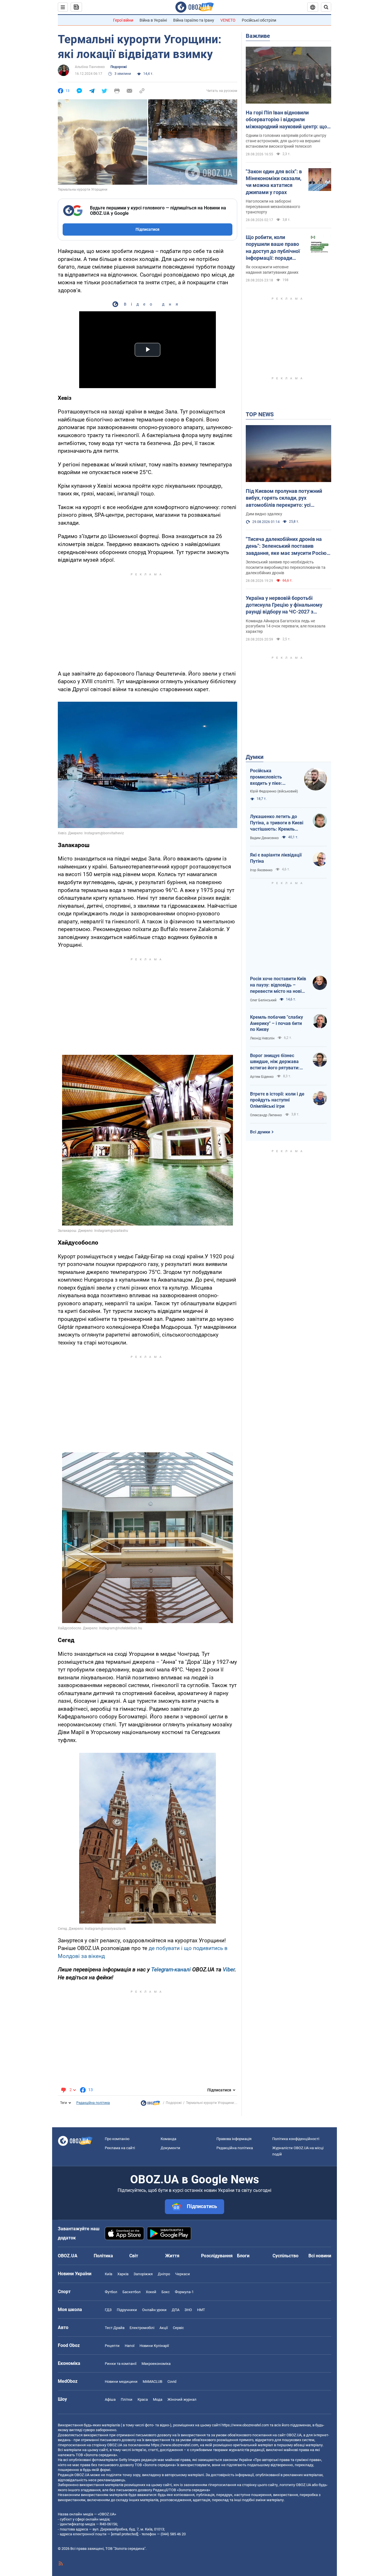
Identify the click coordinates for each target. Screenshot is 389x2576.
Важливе (258, 36)
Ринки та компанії (121, 2364)
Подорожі (119, 67)
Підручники (127, 2310)
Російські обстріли (259, 20)
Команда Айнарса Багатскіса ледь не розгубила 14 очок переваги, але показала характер (286, 626)
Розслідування (217, 2256)
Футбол (111, 2292)
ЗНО (188, 2310)
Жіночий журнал (182, 2399)
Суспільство (285, 2256)
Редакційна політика (93, 2103)
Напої (130, 2346)
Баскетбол (132, 2292)
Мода (158, 2399)
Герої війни (123, 20)
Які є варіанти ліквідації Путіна (276, 858)
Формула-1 (184, 2292)
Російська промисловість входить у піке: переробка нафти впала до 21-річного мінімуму (272, 777)
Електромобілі (142, 2328)
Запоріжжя (143, 2274)
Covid (172, 2382)
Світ (134, 2256)
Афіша (110, 2399)
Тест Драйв (115, 2328)
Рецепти (112, 2346)
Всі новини (320, 2256)
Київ (108, 2274)
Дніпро (164, 2274)
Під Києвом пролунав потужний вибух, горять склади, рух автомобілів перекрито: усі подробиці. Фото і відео (284, 498)
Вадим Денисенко (264, 838)
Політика (103, 2256)
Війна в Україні (153, 20)
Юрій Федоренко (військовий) (274, 791)
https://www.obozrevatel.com (245, 2425)
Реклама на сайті (120, 2148)
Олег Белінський (263, 1000)
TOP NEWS (260, 414)
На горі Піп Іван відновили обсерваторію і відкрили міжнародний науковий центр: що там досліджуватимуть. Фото (286, 120)
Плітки (127, 2399)
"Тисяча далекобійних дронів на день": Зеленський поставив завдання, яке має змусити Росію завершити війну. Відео (286, 546)
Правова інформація (234, 2139)
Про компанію (117, 2139)
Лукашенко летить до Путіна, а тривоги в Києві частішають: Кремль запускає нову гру (277, 823)
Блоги (243, 2256)
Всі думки (260, 1132)
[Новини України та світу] (150, 2105)
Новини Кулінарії (154, 2346)
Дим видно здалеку (264, 514)
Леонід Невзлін (262, 1038)
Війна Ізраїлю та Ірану (194, 20)
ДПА (176, 2310)
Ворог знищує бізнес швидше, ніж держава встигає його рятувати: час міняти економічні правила (275, 1062)
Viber (229, 1969)
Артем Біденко (262, 1077)
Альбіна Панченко (90, 67)
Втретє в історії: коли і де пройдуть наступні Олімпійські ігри (277, 1100)
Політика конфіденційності (296, 2139)
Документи (170, 2148)
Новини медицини (121, 2382)
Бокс (166, 2292)
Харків (123, 2274)
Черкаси (183, 2274)
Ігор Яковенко (261, 870)
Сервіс (178, 2328)
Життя (172, 2256)
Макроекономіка (156, 2364)
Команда (168, 2139)
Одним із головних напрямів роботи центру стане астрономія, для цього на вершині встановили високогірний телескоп (286, 141)
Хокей (151, 2292)
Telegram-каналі (171, 1969)
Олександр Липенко (266, 1115)
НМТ (201, 2310)
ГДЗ (108, 2310)
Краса (143, 2399)
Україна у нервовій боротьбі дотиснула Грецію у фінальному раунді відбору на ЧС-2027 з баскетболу (284, 605)
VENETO (228, 20)
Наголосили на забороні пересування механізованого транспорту (273, 207)
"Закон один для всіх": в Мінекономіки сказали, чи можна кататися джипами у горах (274, 182)
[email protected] (124, 2534)
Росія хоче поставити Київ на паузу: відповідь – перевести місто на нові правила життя (278, 985)
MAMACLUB (152, 2382)
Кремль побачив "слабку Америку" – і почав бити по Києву (277, 1023)
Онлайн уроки (154, 2310)
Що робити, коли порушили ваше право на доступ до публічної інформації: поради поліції (273, 248)
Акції (164, 2328)
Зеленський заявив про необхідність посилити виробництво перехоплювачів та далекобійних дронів (286, 567)
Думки (255, 757)
